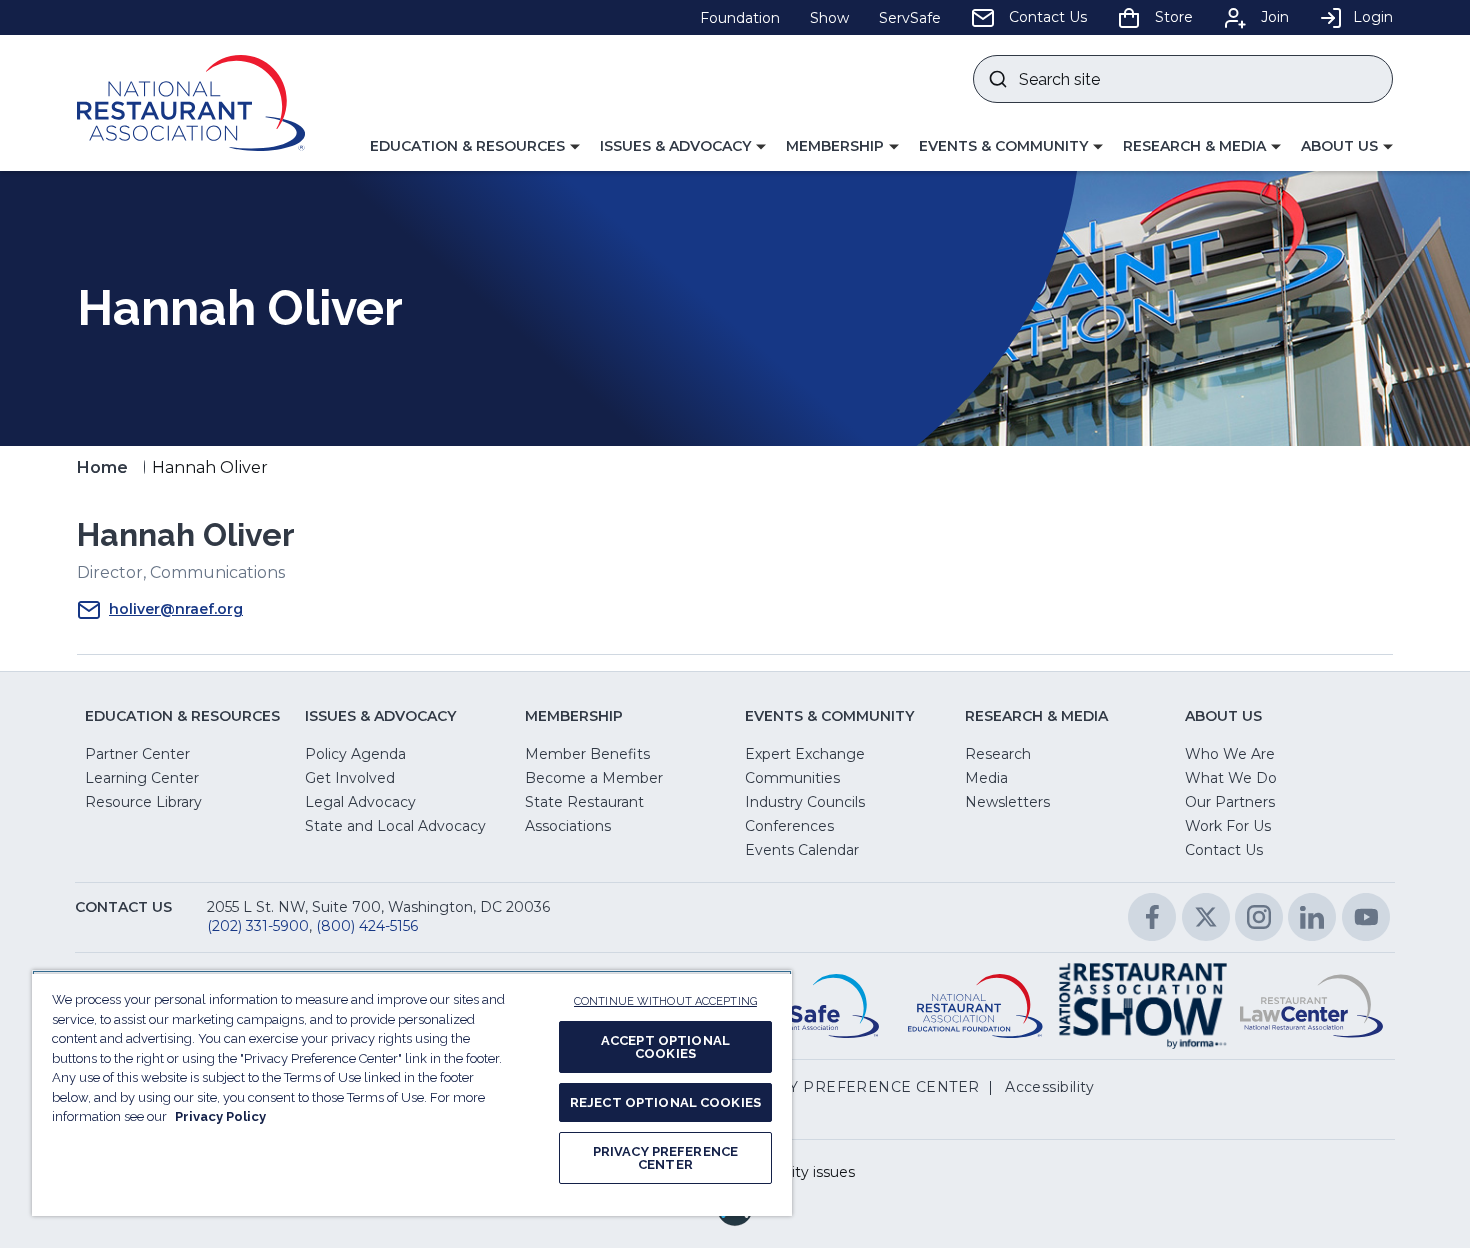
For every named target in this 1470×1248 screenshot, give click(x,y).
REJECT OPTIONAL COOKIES (665, 1102)
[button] (475, 147)
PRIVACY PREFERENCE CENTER (665, 1158)
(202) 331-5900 (258, 926)
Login (1373, 17)
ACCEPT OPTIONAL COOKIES (665, 1047)
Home (102, 467)
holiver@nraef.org (176, 609)
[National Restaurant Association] (191, 103)
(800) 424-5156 (367, 926)
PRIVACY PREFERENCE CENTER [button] (855, 1087)
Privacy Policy (220, 1116)
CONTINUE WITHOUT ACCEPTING (665, 1001)
